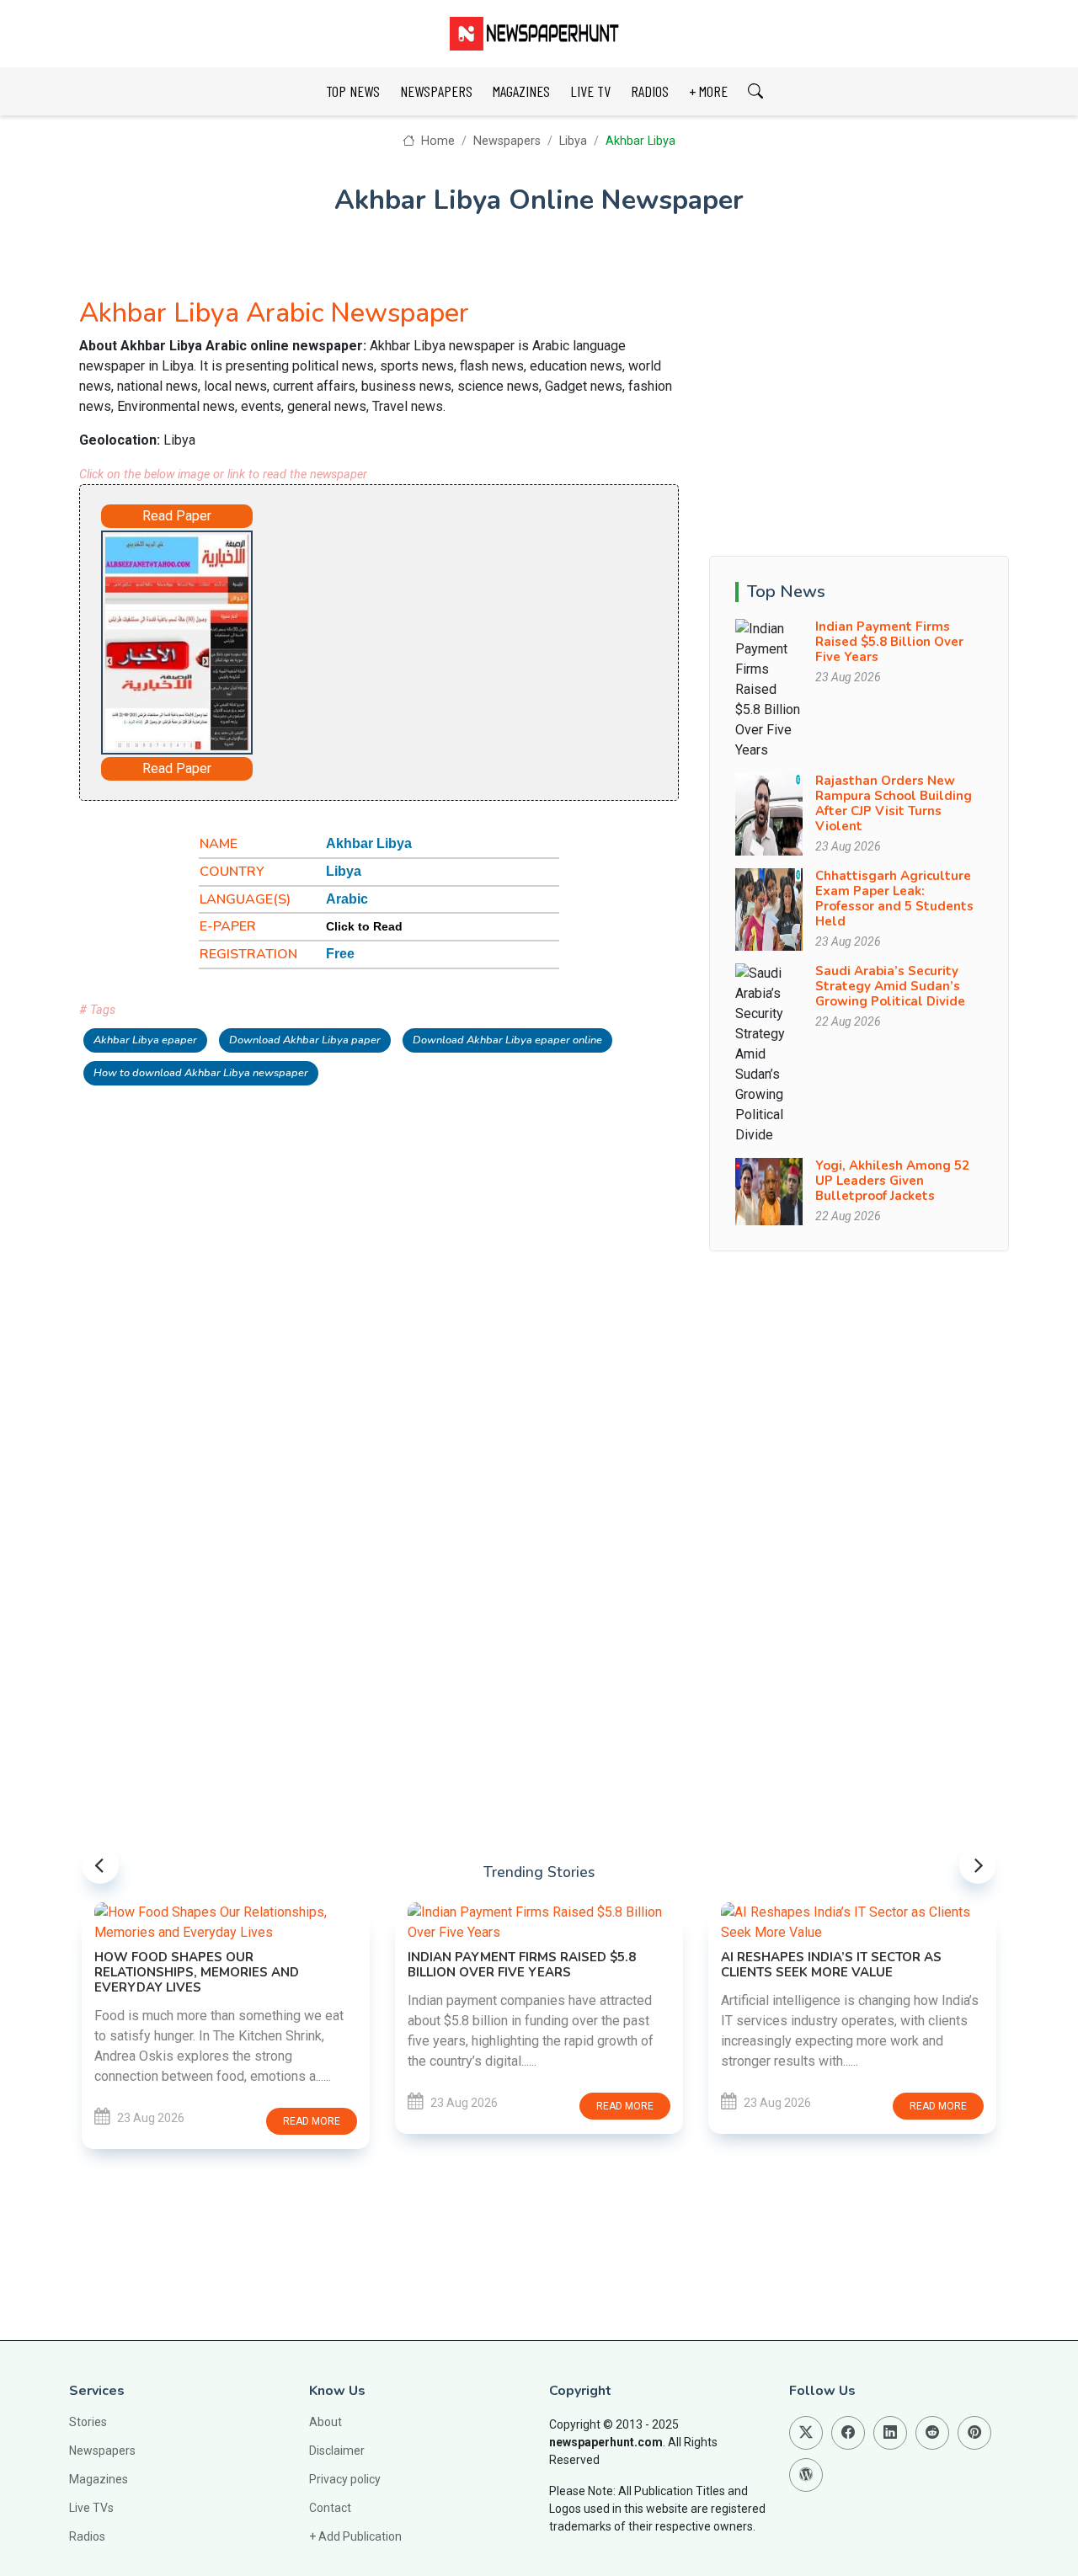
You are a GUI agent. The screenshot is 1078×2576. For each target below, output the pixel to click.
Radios (87, 2536)
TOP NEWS (353, 91)
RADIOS (650, 91)
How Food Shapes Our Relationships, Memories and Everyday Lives (197, 1972)
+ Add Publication (355, 2536)
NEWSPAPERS (436, 91)
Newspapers (507, 141)
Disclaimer (337, 2451)
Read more (312, 2121)
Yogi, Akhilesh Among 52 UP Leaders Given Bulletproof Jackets (892, 1181)
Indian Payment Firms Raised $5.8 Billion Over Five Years (889, 642)
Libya (573, 141)
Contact (330, 2508)
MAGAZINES (521, 91)
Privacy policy (345, 2479)
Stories (88, 2422)
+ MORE (708, 91)
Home (436, 141)
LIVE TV (590, 91)
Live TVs (91, 2508)
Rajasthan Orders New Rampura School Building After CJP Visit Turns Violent (894, 803)
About (326, 2422)
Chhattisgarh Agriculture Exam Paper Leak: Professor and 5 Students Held (894, 899)
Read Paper (177, 516)
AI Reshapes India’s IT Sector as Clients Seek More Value (831, 1965)
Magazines (99, 2479)
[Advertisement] (446, 635)
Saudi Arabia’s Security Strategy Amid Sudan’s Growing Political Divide (890, 986)
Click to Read (364, 926)
